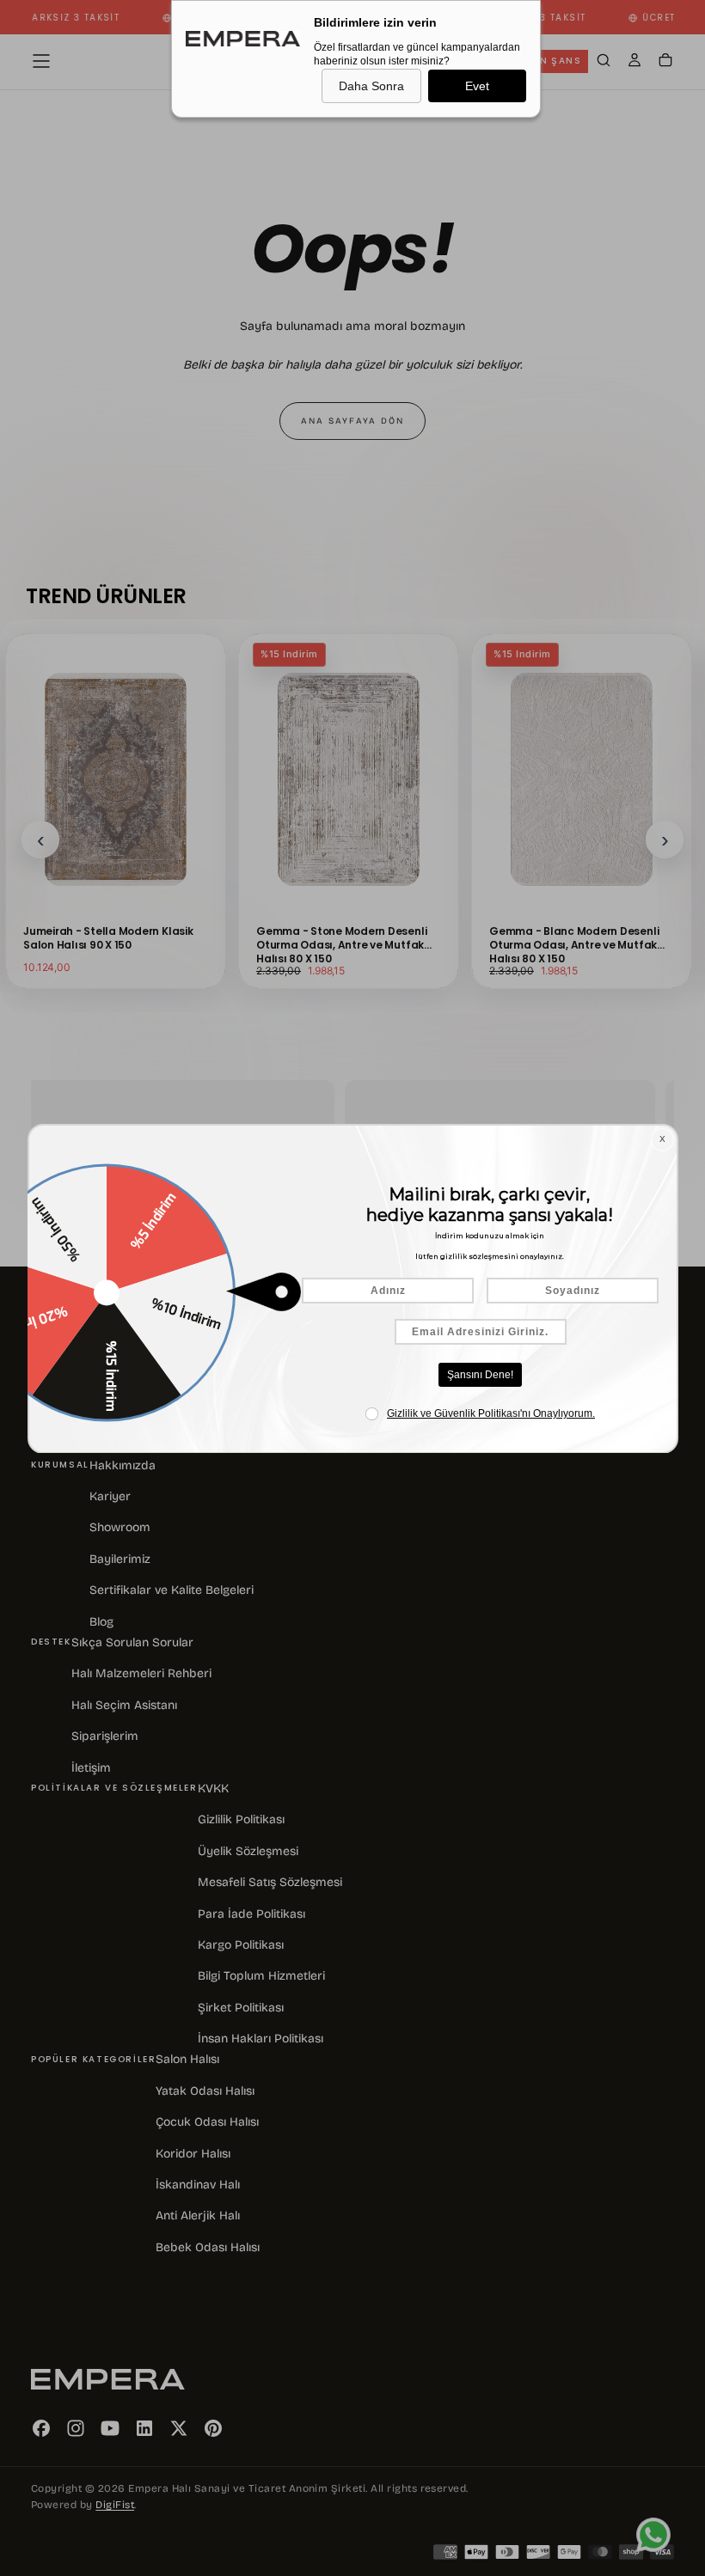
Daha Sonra (371, 86)
